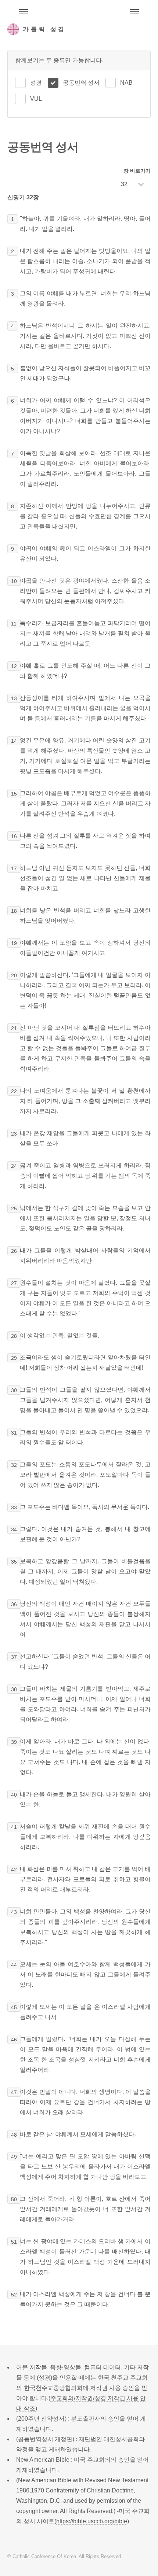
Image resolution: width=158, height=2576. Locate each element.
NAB (126, 83)
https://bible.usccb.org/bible (92, 2521)
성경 (36, 83)
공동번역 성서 (81, 83)
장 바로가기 (137, 171)
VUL (36, 99)
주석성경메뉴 (24, 12)
